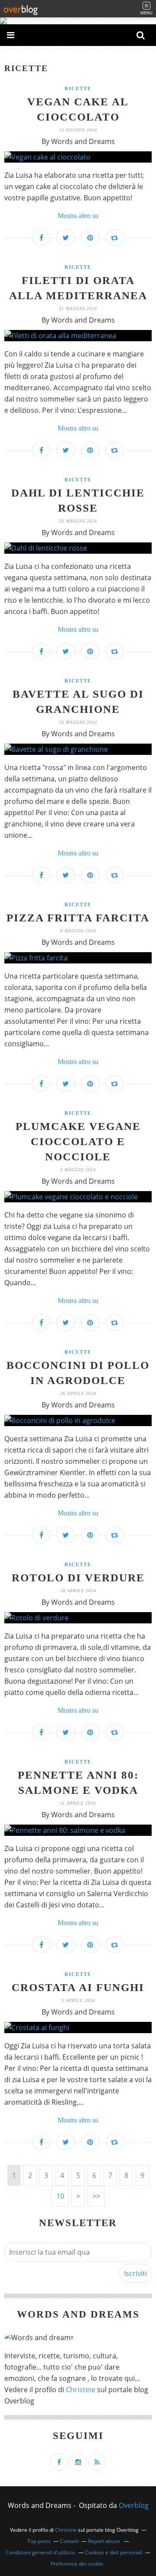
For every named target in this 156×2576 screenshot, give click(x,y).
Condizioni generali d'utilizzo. (41, 2552)
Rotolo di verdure (78, 1578)
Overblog (134, 2505)
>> (96, 2196)
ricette (78, 88)
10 (60, 2196)
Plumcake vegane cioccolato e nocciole (78, 1141)
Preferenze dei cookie (77, 2564)
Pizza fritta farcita (78, 918)
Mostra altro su (78, 216)
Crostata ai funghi (78, 1987)
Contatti (69, 2541)
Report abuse (105, 2541)
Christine (81, 2390)
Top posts (39, 2541)
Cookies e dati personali (114, 2552)
